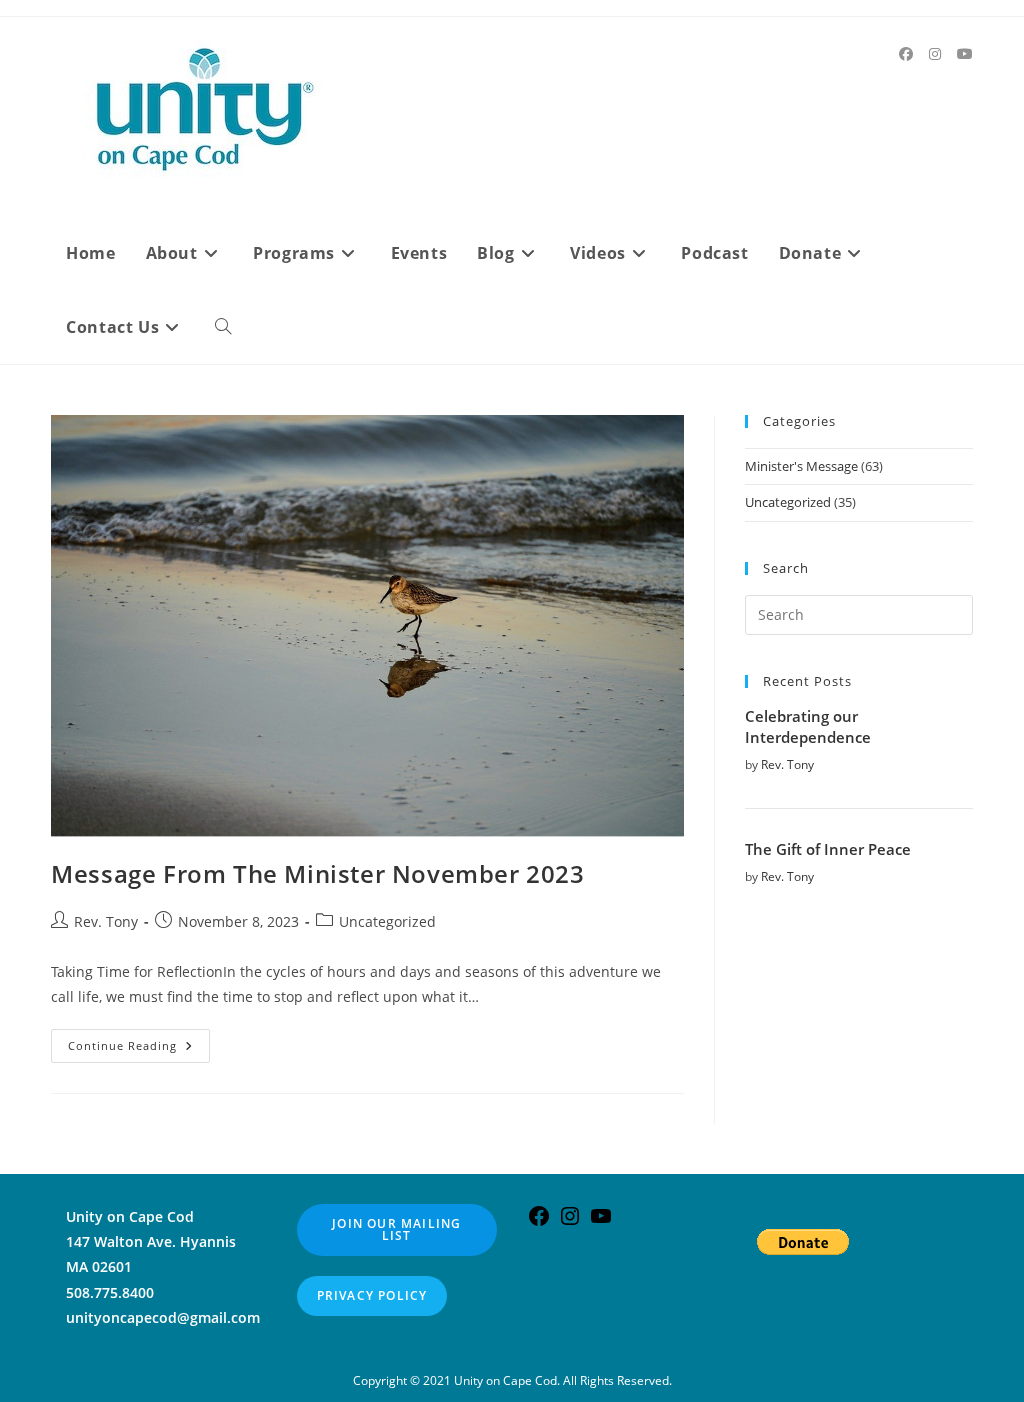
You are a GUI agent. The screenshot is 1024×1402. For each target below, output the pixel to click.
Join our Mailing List (396, 1229)
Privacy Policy (372, 1295)
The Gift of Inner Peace (828, 849)
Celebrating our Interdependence (808, 726)
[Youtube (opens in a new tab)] (965, 54)
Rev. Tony (106, 921)
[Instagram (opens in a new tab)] (935, 54)
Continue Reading (139, 1049)
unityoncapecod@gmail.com (163, 1317)
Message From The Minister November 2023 (317, 873)
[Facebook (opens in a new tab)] (906, 54)
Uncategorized (387, 921)
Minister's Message (801, 466)
